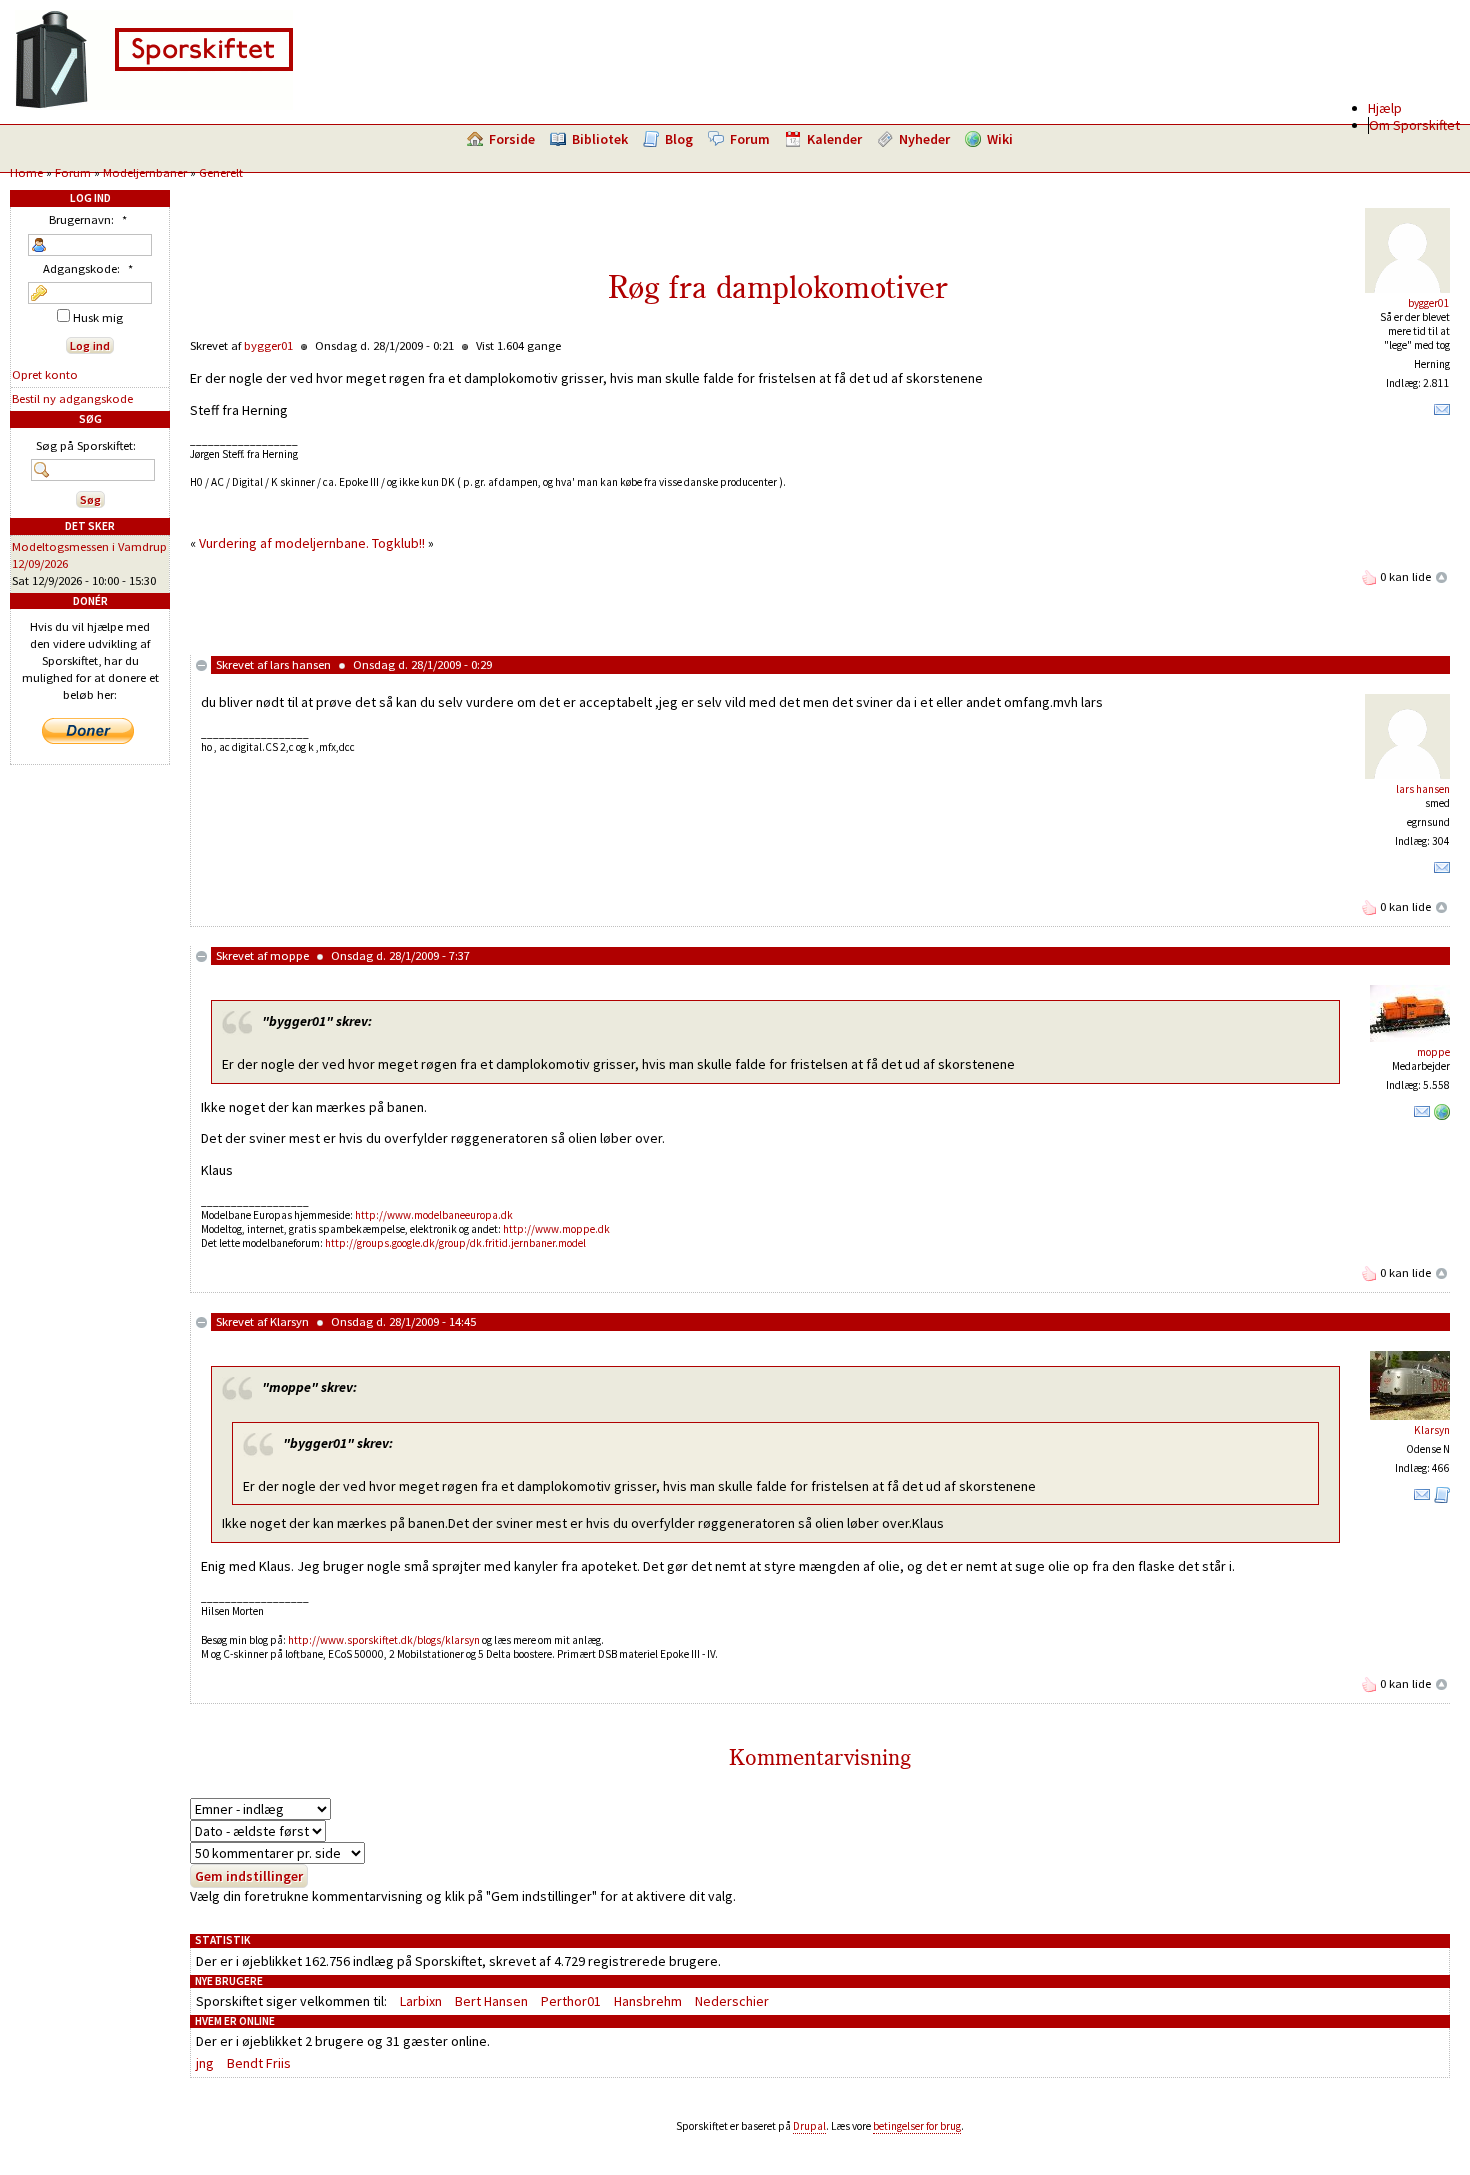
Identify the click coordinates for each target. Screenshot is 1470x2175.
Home (26, 172)
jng (205, 2063)
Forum (750, 139)
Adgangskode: (88, 268)
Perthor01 (571, 2001)
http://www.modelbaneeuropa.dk (434, 1215)
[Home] (154, 105)
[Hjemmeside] (1442, 1116)
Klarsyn (289, 1321)
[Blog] (1442, 1499)
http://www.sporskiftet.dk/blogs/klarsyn (384, 1640)
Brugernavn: (88, 219)
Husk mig (96, 317)
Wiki (1000, 139)
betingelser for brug (917, 2126)
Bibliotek (600, 139)
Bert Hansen (491, 2001)
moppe (289, 955)
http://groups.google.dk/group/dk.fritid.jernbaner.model (455, 1243)
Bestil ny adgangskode (72, 398)
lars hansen (300, 664)
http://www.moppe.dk (556, 1229)
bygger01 (1429, 303)
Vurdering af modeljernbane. (284, 543)
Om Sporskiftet (1414, 125)
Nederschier (732, 2001)
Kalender (834, 139)
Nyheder (924, 139)
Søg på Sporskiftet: (86, 445)
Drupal (809, 2126)
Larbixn (421, 2001)
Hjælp (1385, 108)
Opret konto (45, 374)
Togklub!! (398, 543)
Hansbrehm (648, 2001)
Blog (679, 139)
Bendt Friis (259, 2063)
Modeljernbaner (145, 172)
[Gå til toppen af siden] (1442, 576)
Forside (512, 139)
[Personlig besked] (1442, 414)
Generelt (221, 172)
